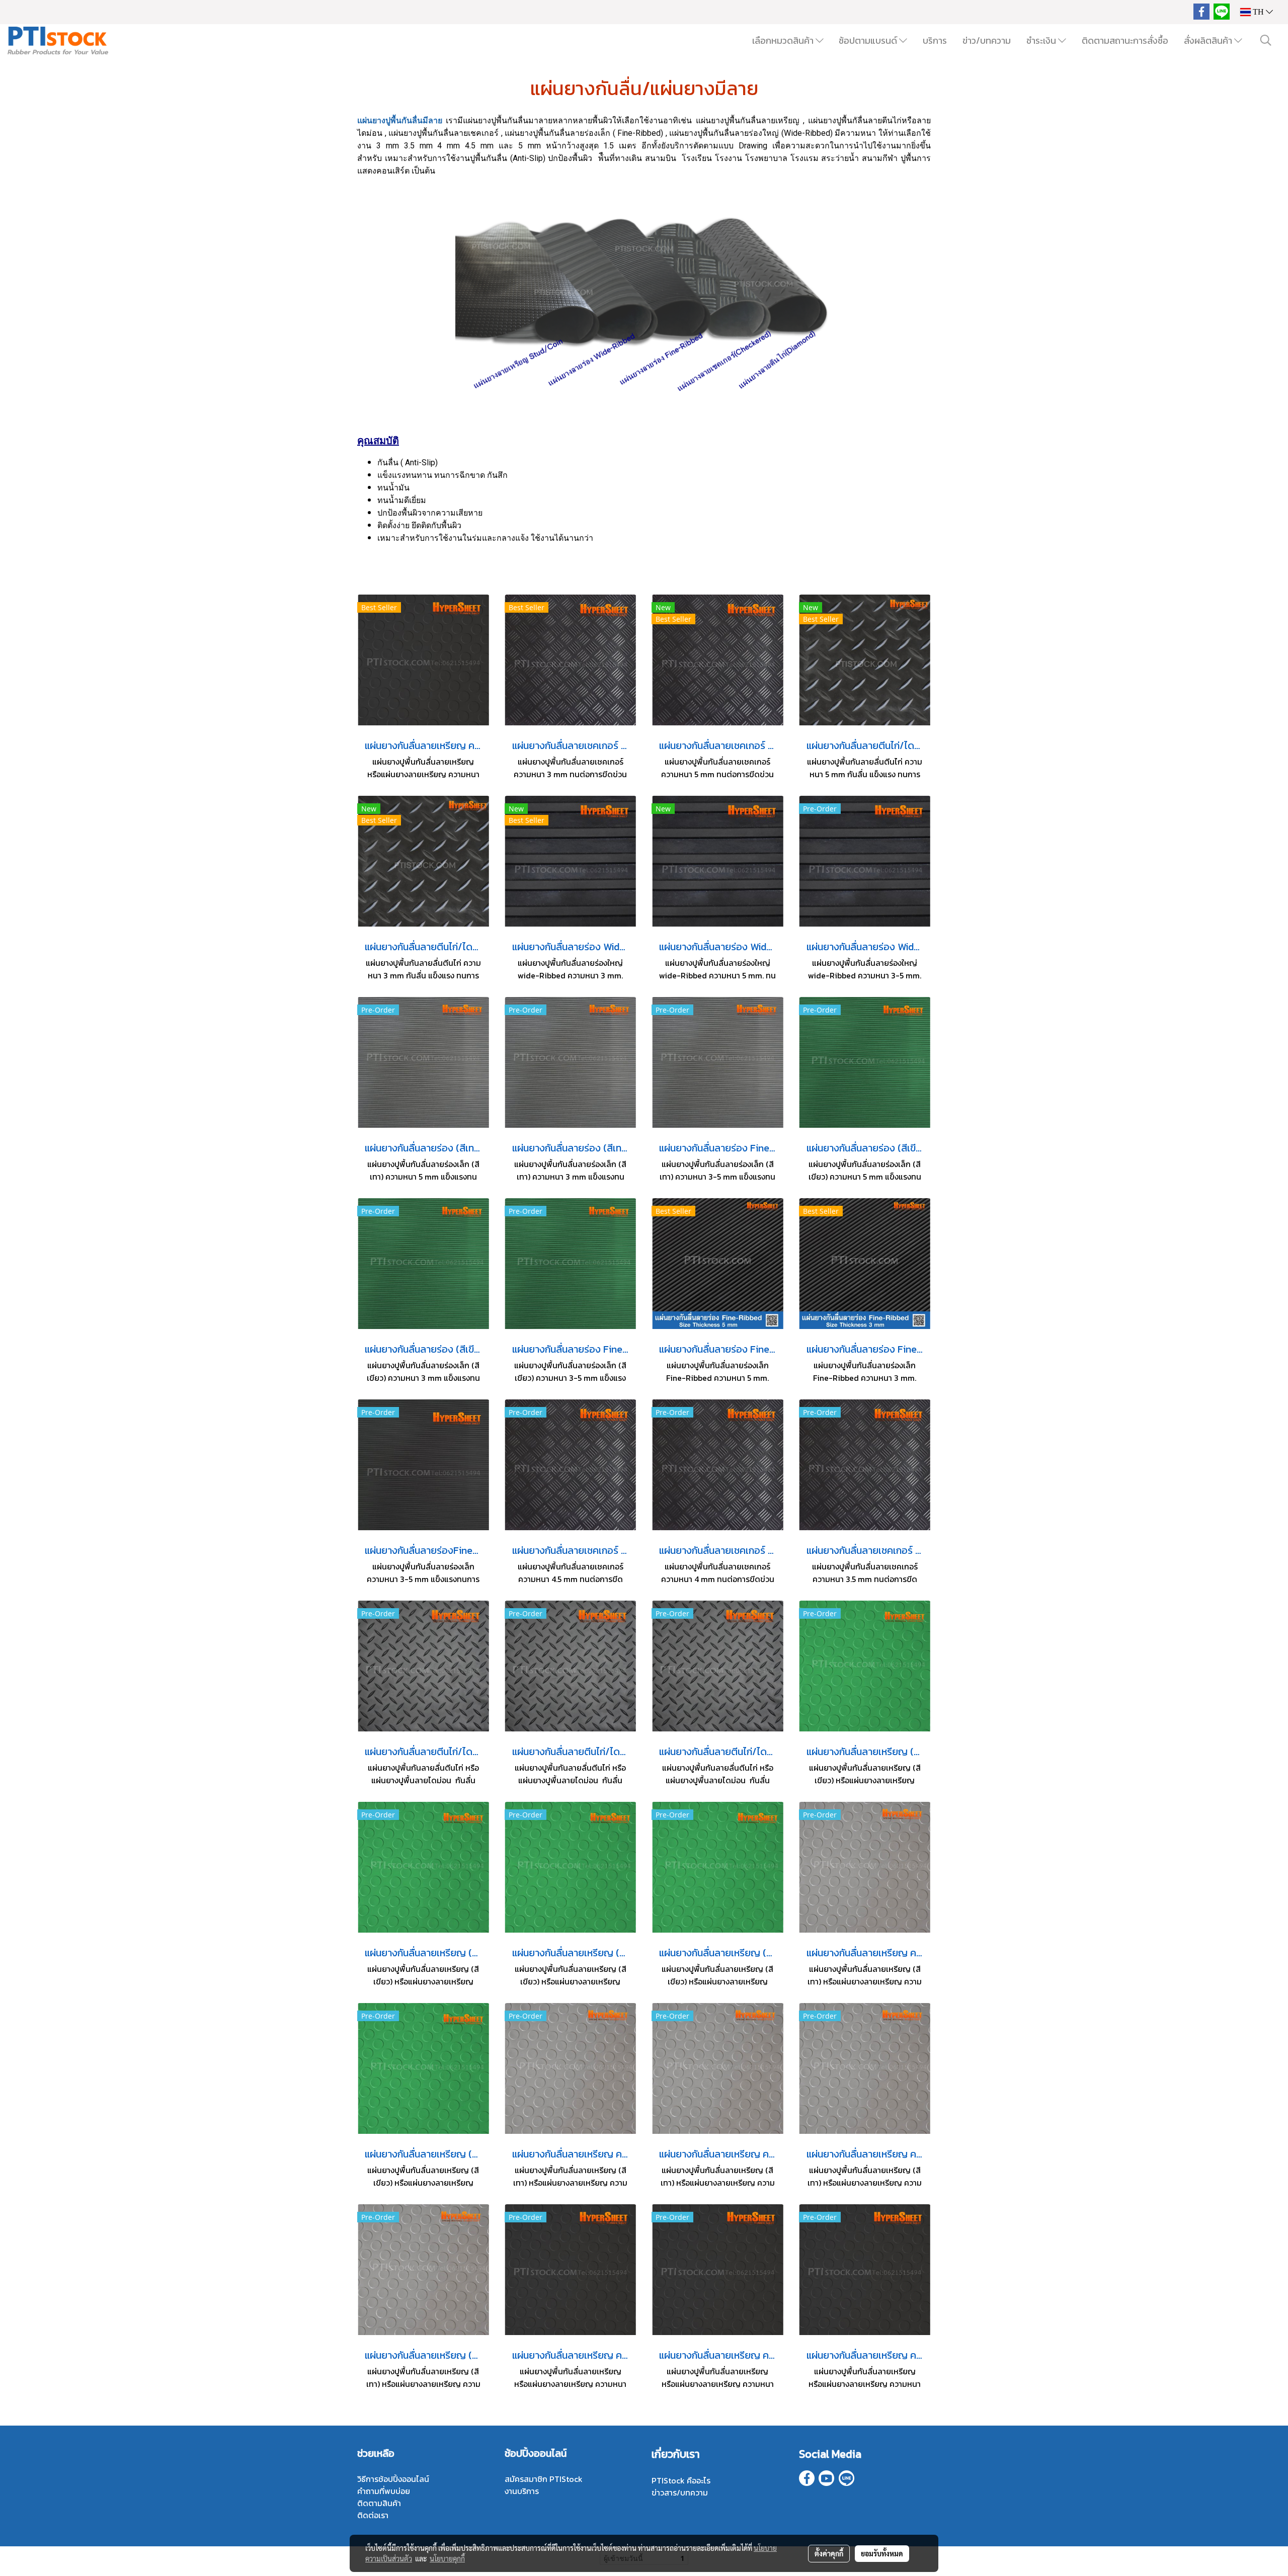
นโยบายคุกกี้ (447, 2558)
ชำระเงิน (1042, 40)
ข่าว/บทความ (987, 40)
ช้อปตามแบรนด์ (869, 40)
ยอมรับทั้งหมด (882, 2553)
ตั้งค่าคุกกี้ (829, 2553)
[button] (1266, 40)
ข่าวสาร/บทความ (680, 2492)
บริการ (935, 40)
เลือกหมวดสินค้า (784, 40)
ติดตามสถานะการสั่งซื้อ (1125, 40)
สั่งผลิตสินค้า (1209, 40)
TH (1258, 12)
